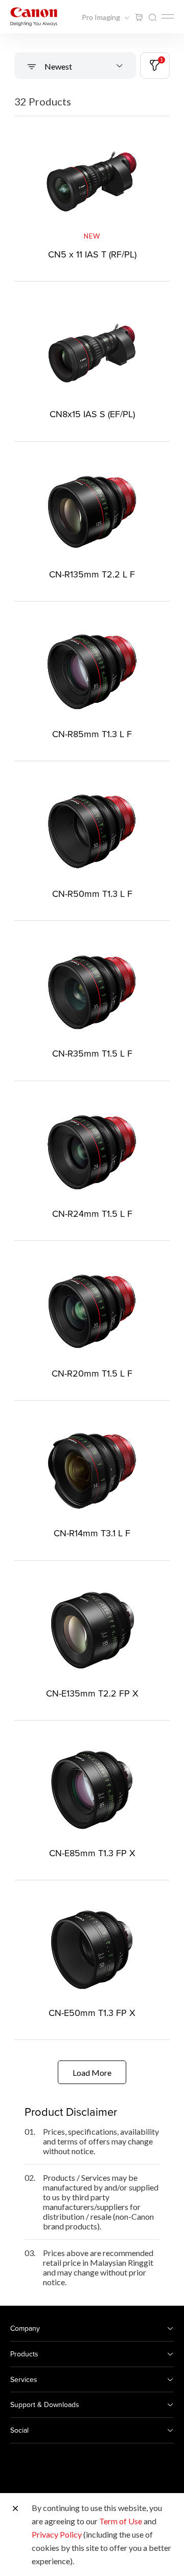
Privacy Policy (57, 2534)
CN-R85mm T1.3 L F (92, 734)
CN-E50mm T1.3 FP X (92, 2013)
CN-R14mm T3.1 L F (92, 1533)
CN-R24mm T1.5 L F (92, 1214)
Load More (92, 2073)
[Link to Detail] (92, 197)
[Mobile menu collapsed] (168, 16)
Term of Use (121, 2521)
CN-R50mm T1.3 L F (92, 894)
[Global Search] (152, 18)
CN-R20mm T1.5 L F (92, 1373)
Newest (57, 66)
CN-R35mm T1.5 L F (92, 1053)
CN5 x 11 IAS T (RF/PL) (92, 254)
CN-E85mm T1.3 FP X (92, 1853)
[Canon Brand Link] (34, 17)
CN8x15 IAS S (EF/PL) (92, 414)
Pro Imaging (102, 17)
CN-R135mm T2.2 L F (92, 574)
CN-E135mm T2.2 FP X (92, 1693)
